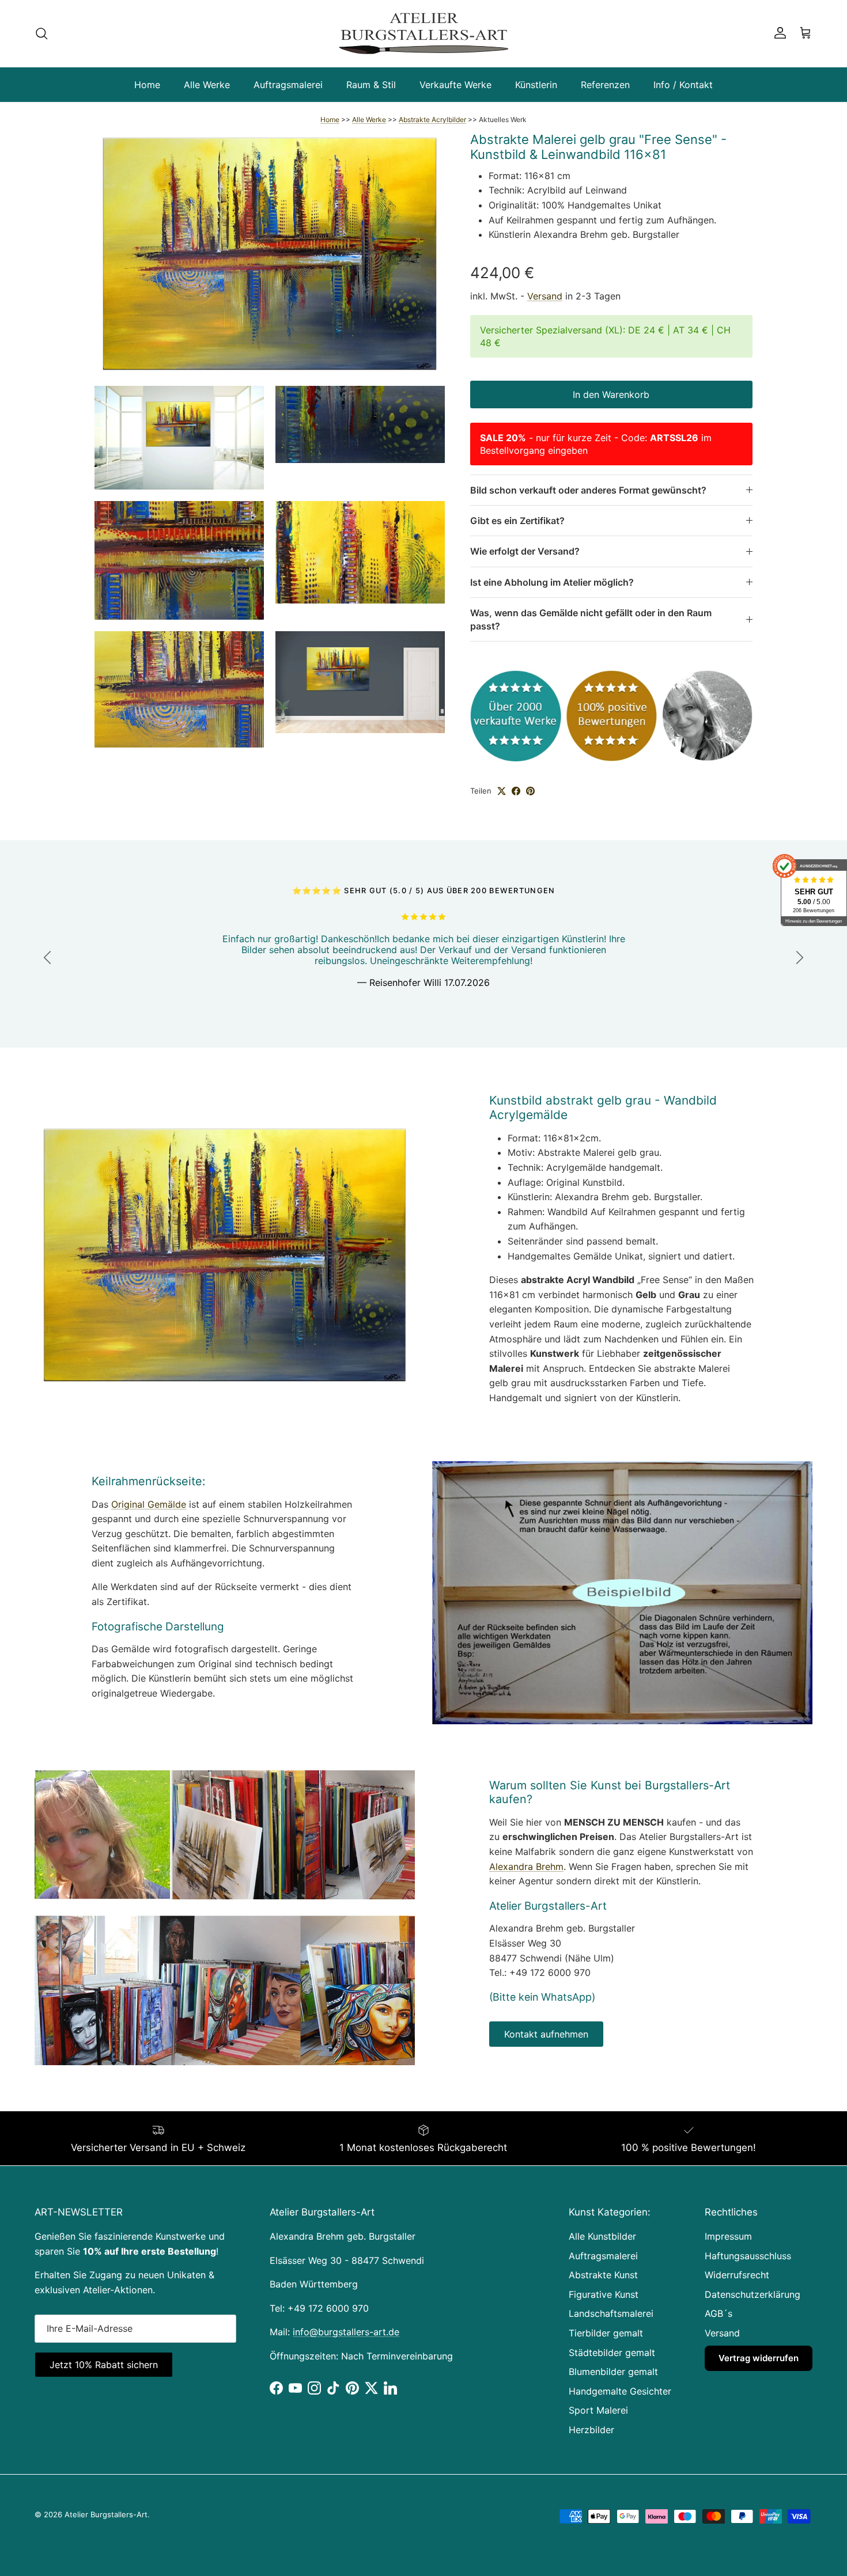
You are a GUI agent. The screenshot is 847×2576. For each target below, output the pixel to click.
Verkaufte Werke (455, 85)
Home (147, 85)
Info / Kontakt (683, 85)
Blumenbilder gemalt (613, 2372)
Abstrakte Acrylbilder (432, 119)
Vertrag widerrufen (759, 2358)
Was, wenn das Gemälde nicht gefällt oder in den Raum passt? (591, 619)
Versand (545, 296)
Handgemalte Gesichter (620, 2391)
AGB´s (719, 2313)
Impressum (728, 2236)
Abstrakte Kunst (603, 2275)
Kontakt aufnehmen (546, 2034)
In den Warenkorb (611, 394)
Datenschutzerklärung (753, 2294)
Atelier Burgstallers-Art (106, 2514)
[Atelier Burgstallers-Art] (424, 33)
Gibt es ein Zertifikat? (517, 521)
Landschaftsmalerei (611, 2313)
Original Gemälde (149, 1504)
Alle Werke (207, 85)
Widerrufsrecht (737, 2275)
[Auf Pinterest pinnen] (530, 791)
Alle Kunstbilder (602, 2236)
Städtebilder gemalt (612, 2353)
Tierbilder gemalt (606, 2333)
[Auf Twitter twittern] (502, 791)
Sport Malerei (598, 2410)
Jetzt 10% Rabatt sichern (104, 2365)
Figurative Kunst (604, 2294)
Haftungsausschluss (748, 2256)
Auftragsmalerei (288, 85)
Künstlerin (536, 85)
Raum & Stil (371, 85)
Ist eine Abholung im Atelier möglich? (552, 582)
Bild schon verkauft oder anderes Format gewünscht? (588, 490)
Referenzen (605, 85)
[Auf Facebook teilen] (516, 791)
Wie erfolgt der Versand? (525, 551)
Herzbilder (591, 2430)
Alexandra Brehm (526, 1866)
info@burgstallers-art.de (346, 2332)
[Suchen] (41, 33)
